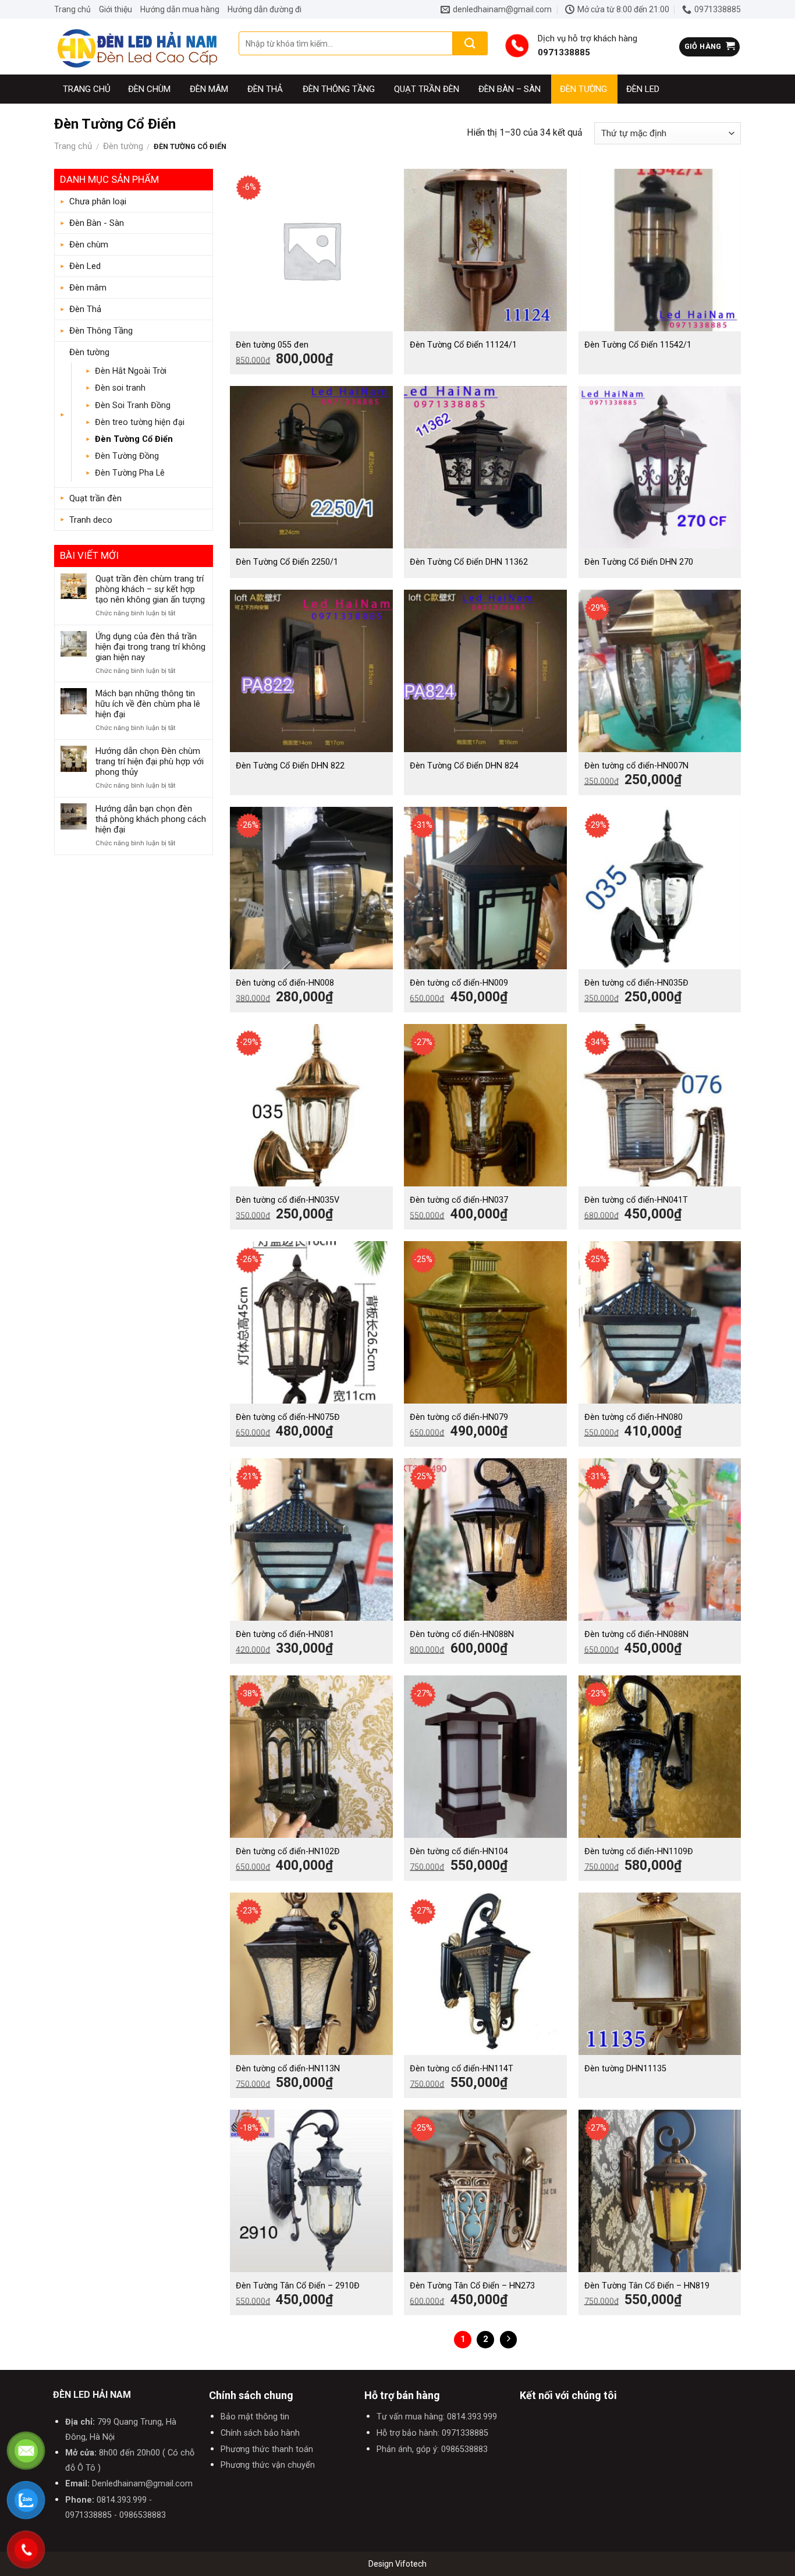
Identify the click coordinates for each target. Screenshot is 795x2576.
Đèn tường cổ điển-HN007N (636, 766)
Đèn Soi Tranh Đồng (133, 405)
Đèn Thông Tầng (339, 89)
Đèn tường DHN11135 (625, 2069)
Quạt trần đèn (427, 89)
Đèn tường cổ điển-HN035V (288, 1200)
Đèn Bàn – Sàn (510, 89)
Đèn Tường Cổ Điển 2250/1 (287, 562)
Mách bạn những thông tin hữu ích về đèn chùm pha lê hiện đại (148, 704)
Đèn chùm (149, 89)
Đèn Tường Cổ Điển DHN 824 (464, 766)
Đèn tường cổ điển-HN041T (636, 1200)
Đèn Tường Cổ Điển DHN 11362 (469, 562)
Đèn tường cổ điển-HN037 (459, 1200)
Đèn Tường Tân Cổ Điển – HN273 (472, 2286)
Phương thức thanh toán (267, 2449)
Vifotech (411, 2564)
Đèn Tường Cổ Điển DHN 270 (639, 562)
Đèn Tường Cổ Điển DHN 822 (290, 766)
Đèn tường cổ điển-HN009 (459, 983)
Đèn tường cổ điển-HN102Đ (288, 1852)
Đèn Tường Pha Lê (130, 473)
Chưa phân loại (98, 201)
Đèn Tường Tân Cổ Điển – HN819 (647, 2286)
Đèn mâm (209, 89)
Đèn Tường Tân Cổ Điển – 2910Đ (298, 2286)
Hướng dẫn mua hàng (180, 9)
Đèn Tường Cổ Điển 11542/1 (638, 345)
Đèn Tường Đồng (127, 456)
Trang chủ (72, 9)
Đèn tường (583, 89)
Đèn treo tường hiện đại (140, 422)
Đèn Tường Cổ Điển (134, 439)
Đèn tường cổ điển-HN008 (285, 983)
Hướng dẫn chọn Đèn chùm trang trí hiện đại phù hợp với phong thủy (150, 761)
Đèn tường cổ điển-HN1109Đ (639, 1852)
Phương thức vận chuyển (268, 2465)
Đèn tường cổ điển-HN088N (462, 1634)
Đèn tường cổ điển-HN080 (633, 1417)
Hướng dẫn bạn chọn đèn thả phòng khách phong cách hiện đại (151, 819)
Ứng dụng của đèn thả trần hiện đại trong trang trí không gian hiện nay (150, 647)
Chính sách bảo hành (260, 2433)
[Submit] (470, 43)
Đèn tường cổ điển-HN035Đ (636, 983)
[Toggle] (202, 224)
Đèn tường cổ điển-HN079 (459, 1417)
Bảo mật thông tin (255, 2417)
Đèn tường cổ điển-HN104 (459, 1852)
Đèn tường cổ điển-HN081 (285, 1634)
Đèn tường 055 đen (272, 345)
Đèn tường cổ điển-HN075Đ (288, 1417)
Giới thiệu (116, 9)
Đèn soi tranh (120, 388)
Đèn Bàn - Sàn (97, 223)
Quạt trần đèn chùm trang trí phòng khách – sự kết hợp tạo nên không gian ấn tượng (150, 589)
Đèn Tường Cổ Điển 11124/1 (463, 345)
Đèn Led (643, 89)
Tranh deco (91, 520)
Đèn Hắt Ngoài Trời (131, 371)
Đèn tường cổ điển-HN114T (462, 2069)
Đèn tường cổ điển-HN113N (288, 2069)
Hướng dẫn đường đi (265, 9)
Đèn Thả (265, 89)
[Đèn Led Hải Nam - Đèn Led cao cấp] (138, 47)
